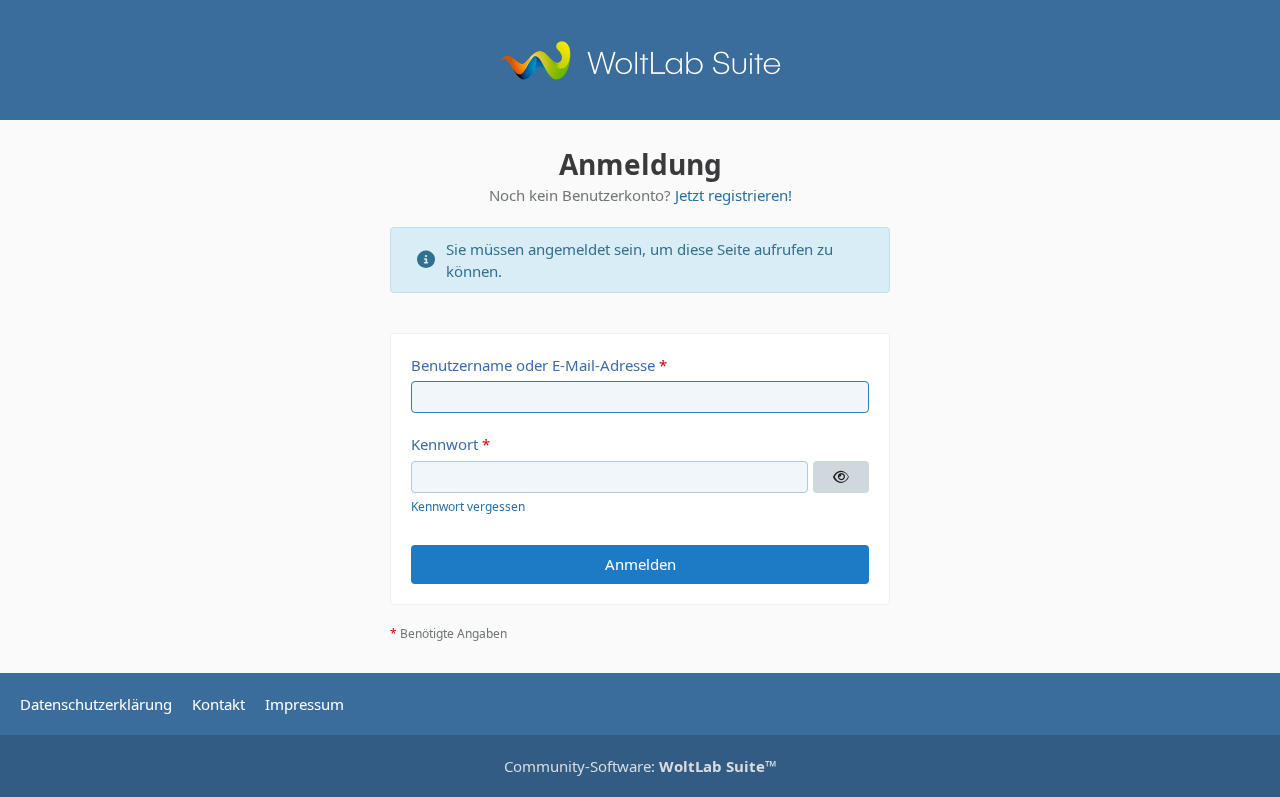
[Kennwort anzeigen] (841, 477)
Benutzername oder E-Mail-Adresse (533, 365)
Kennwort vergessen (468, 506)
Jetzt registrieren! (733, 195)
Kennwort (444, 444)
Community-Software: (640, 766)
